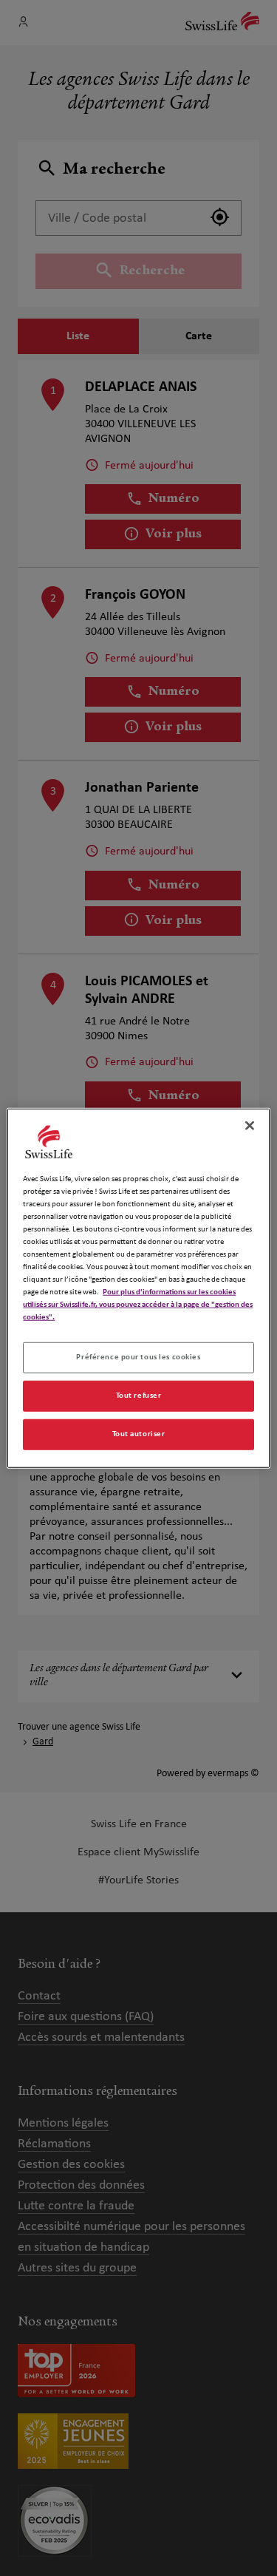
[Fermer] (250, 1125)
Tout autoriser (139, 1434)
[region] (138, 1288)
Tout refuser (139, 1396)
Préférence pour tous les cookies (138, 1357)
